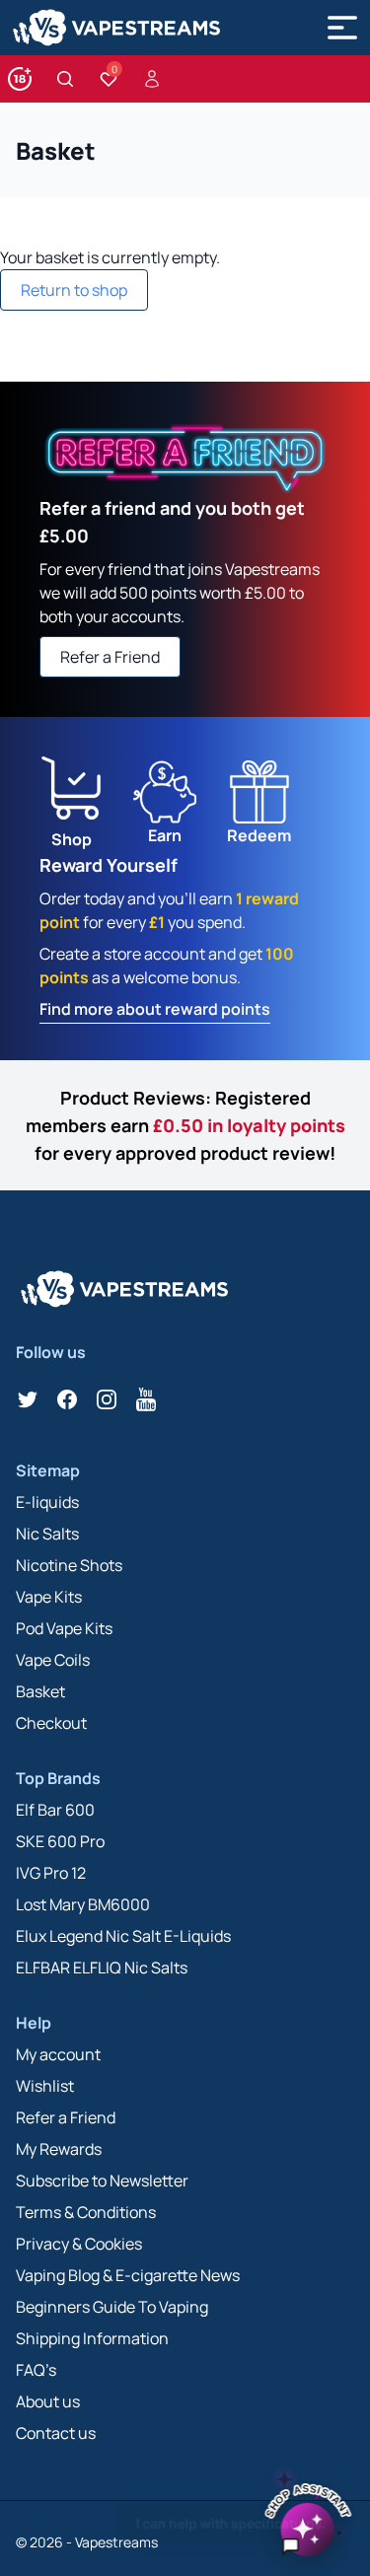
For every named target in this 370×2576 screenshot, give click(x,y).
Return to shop (74, 290)
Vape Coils (53, 1660)
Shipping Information (92, 2338)
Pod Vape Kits (64, 1628)
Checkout (51, 1723)
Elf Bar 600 (55, 1810)
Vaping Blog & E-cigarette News (128, 2275)
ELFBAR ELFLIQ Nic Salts (102, 1968)
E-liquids (47, 1502)
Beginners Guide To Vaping (112, 2307)
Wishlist (45, 2086)
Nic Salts (47, 1534)
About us (48, 2401)
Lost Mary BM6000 (83, 1904)
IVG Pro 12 (51, 1873)
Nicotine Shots (69, 1565)
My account (58, 2054)
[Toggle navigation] (342, 28)
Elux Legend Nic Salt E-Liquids (123, 1936)
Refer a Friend (110, 657)
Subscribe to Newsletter (102, 2181)
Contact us (56, 2433)
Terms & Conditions (86, 2212)
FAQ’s (36, 2370)
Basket (40, 1691)
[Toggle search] (65, 79)
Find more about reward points (155, 1009)
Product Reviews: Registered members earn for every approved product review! (185, 1125)
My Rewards (59, 2149)
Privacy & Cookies (79, 2244)
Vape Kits (49, 1597)
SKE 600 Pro (60, 1841)
